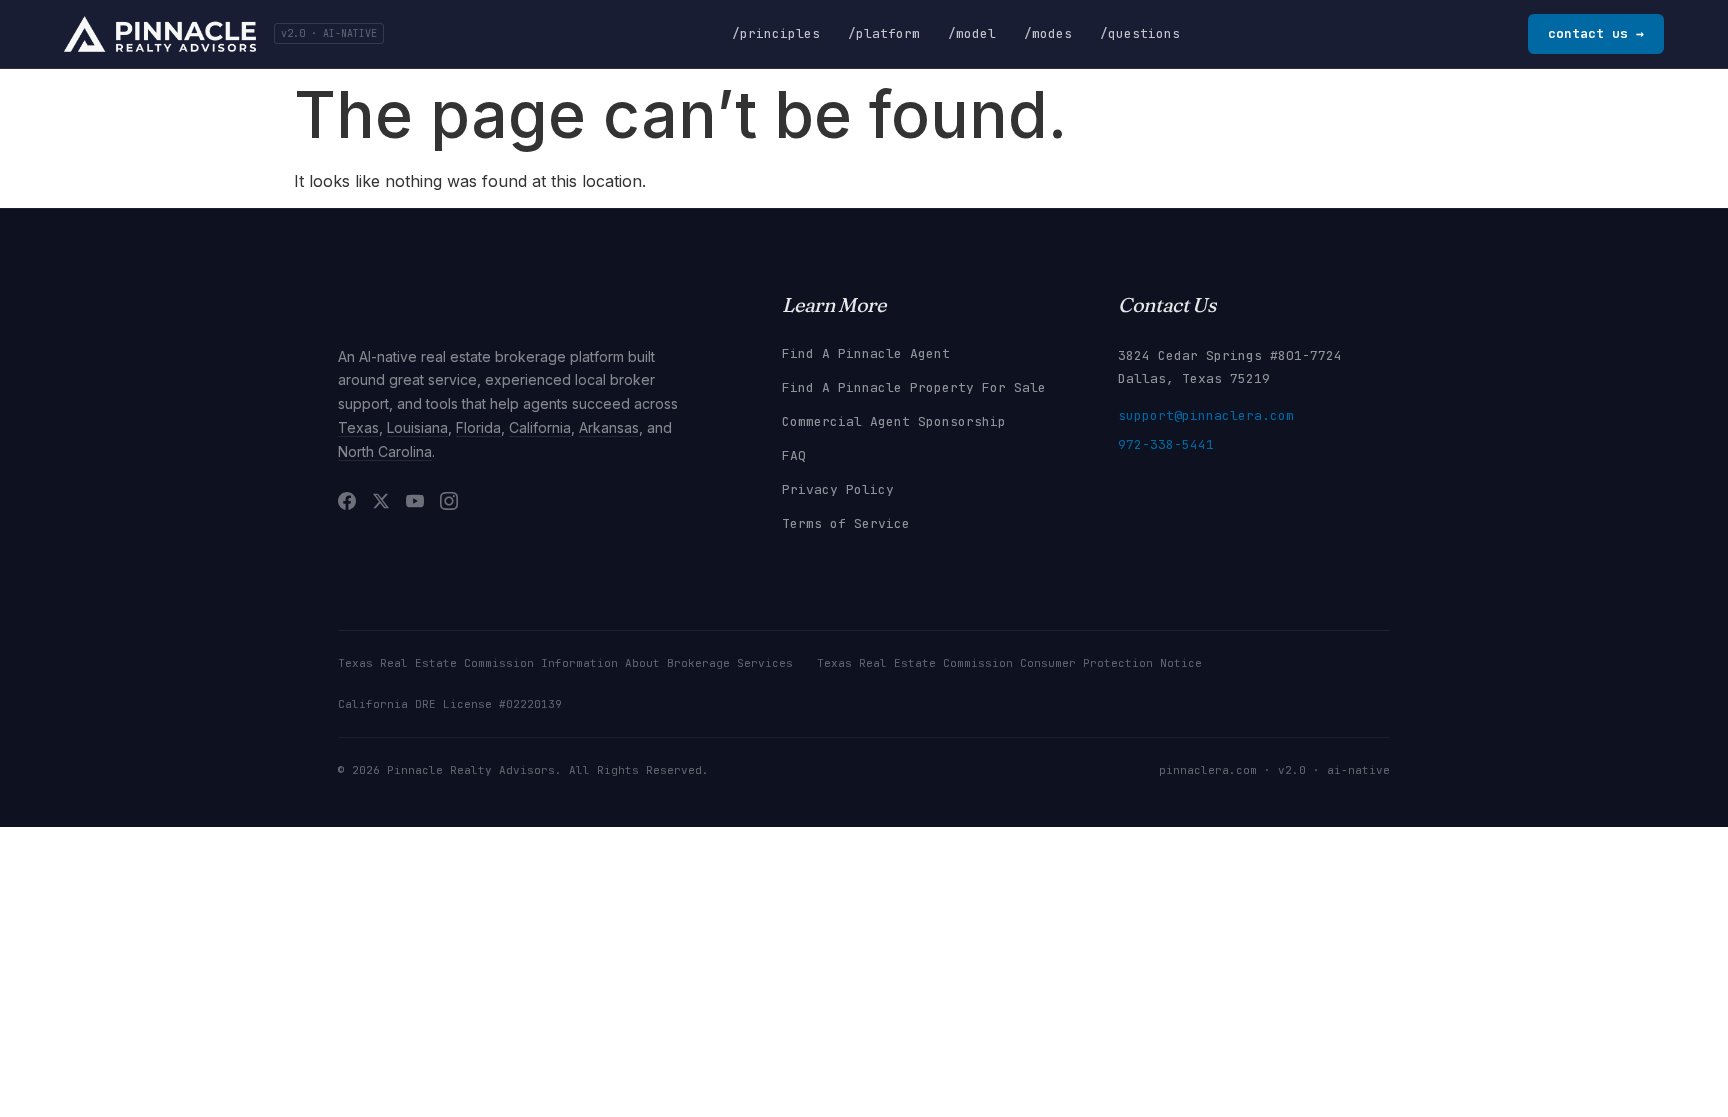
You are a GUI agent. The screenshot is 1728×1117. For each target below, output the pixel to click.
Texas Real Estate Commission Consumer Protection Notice (1009, 663)
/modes (1048, 33)
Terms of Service (846, 523)
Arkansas (609, 427)
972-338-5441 (1166, 444)
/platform (884, 33)
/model (972, 33)
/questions (1140, 33)
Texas (358, 427)
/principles (776, 33)
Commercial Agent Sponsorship (894, 421)
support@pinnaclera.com (1206, 415)
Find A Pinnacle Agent (866, 353)
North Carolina (385, 451)
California (540, 427)
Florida (478, 427)
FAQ (794, 455)
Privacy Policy (838, 489)
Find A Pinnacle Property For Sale (914, 387)
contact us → (1596, 33)
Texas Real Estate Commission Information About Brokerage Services (565, 663)
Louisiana (417, 427)
